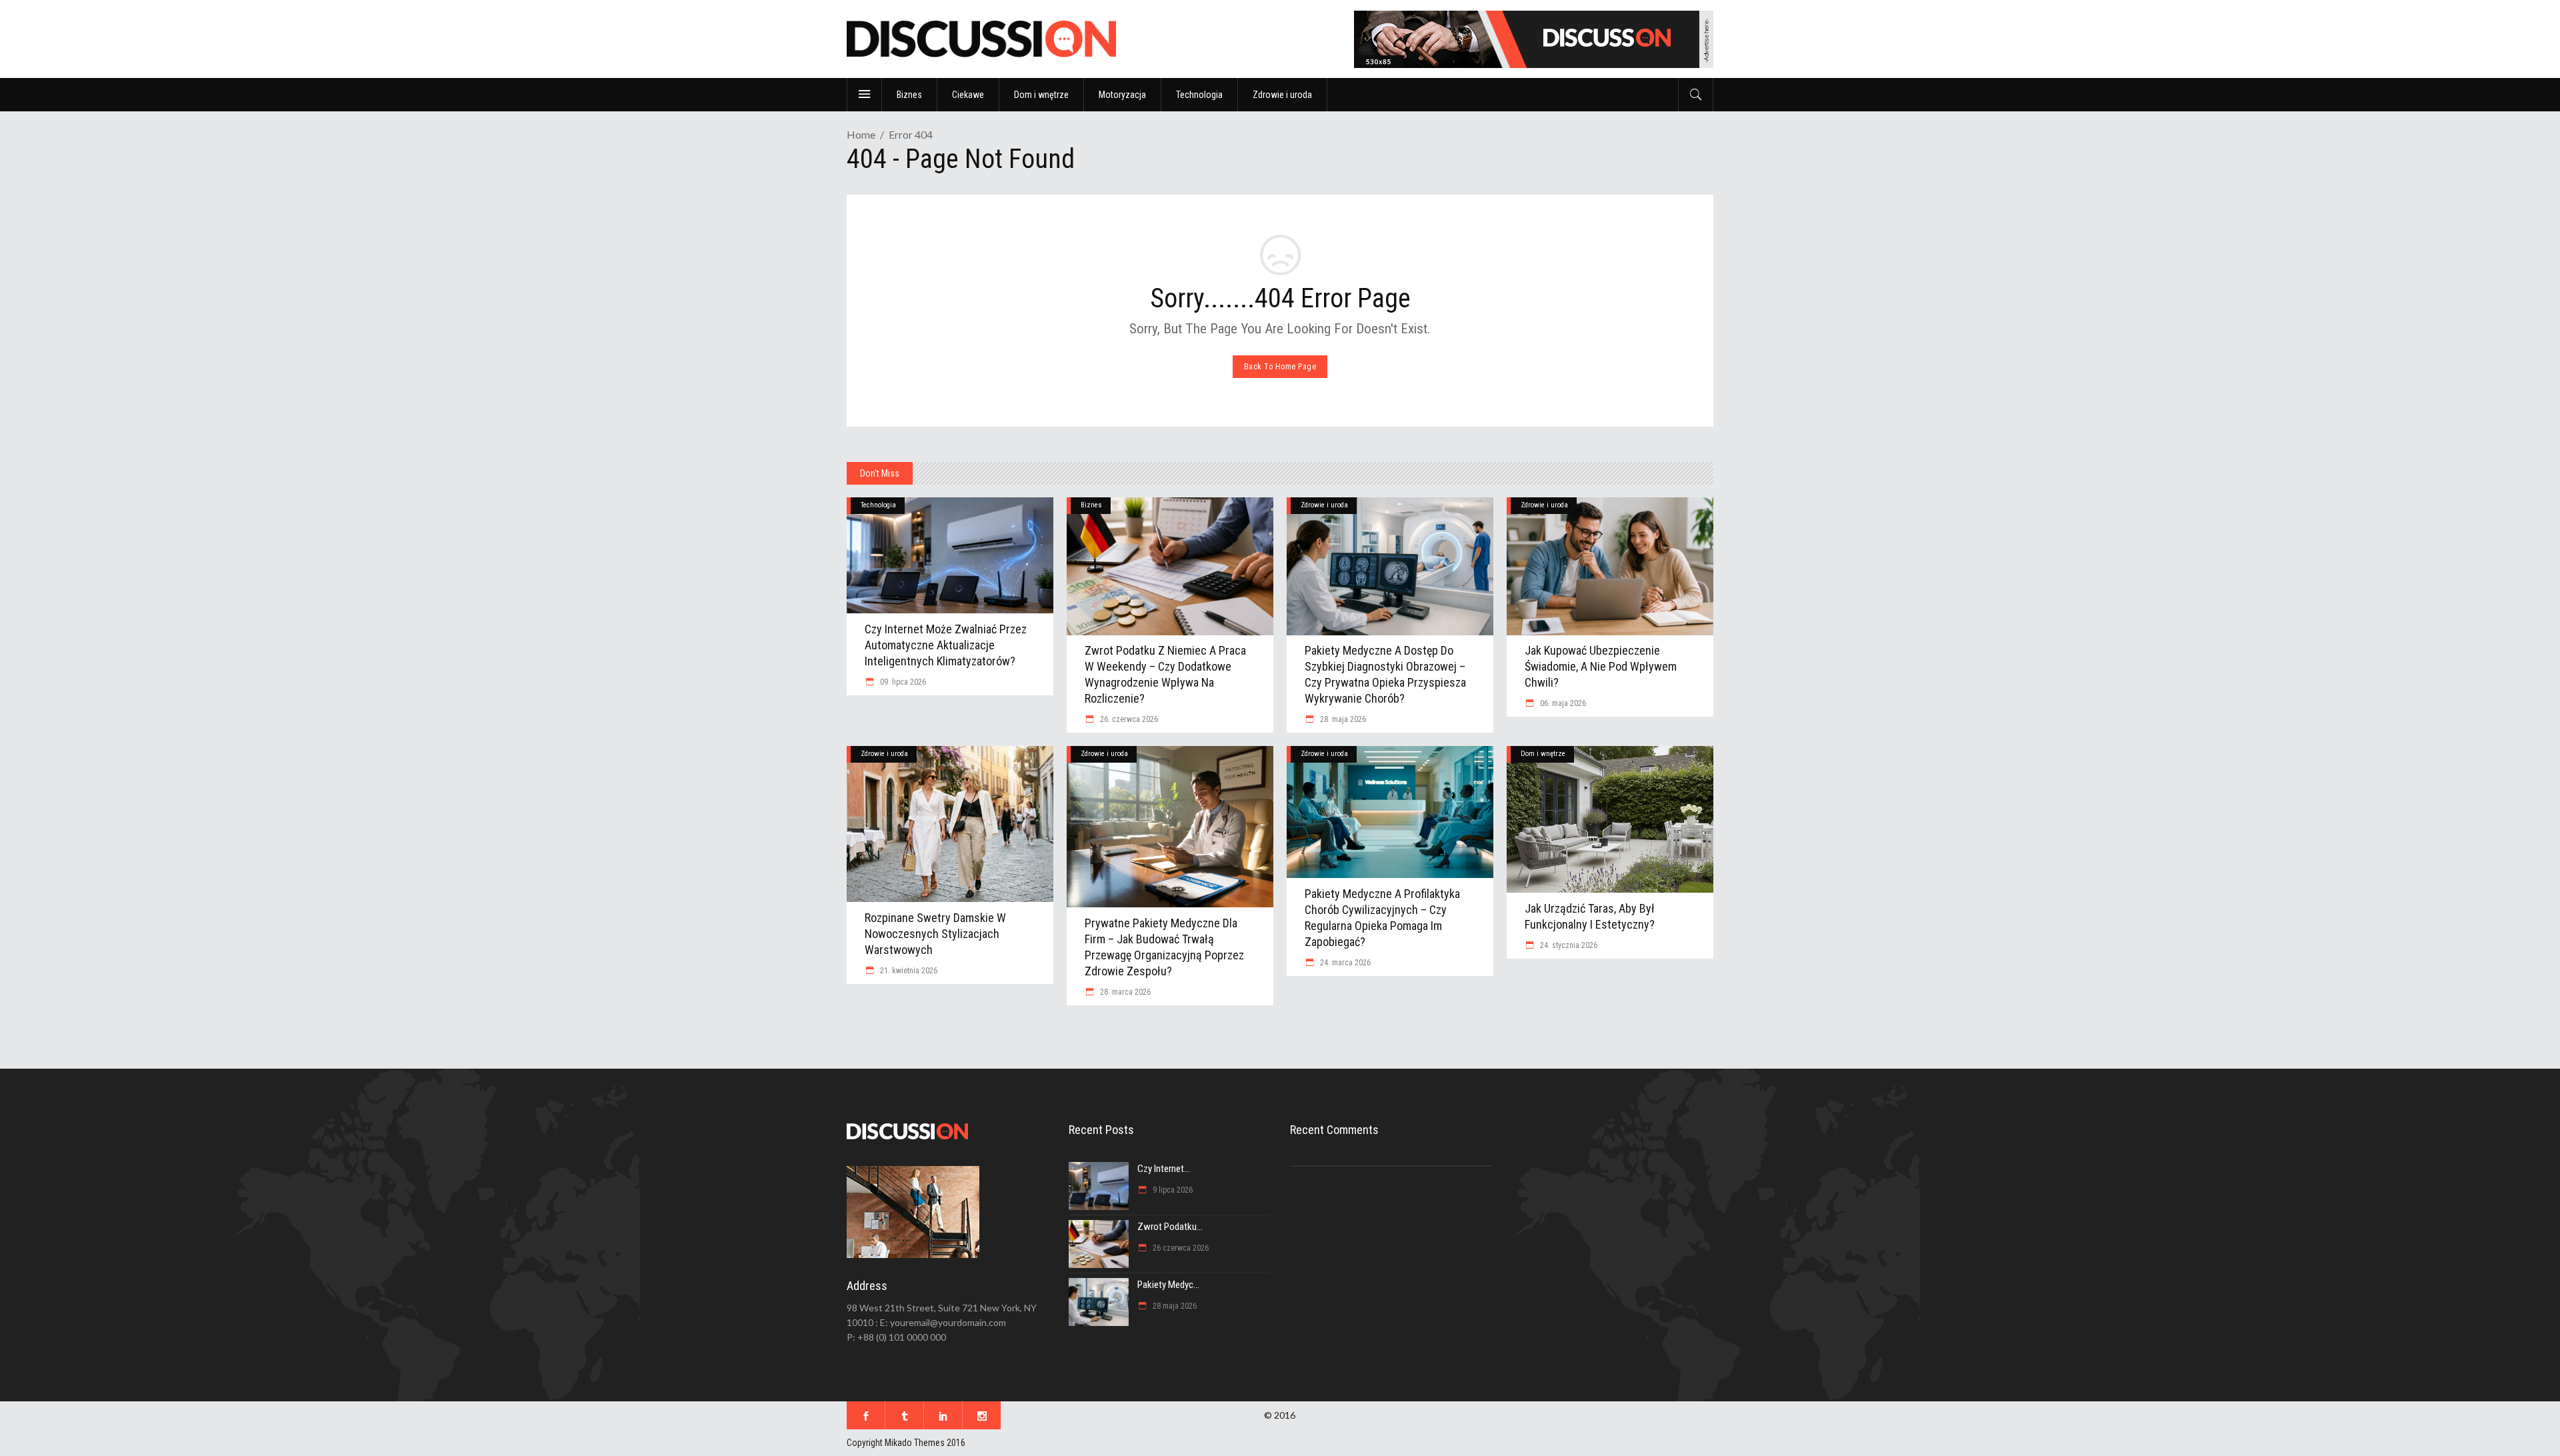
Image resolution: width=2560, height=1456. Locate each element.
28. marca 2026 (1124, 992)
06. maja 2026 (1562, 703)
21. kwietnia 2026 (908, 971)
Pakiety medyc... (1168, 1285)
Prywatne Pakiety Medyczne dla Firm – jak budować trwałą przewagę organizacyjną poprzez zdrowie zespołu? (1164, 947)
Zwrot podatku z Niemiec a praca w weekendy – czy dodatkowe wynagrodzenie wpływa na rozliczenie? (1165, 674)
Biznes (1091, 505)
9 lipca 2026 (1172, 1190)
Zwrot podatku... (1170, 1227)
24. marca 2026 (1344, 963)
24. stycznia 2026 (1568, 945)
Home (861, 134)
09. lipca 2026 (902, 682)
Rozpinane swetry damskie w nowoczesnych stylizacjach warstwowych (935, 934)
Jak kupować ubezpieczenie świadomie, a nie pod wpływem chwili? (1601, 666)
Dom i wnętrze (1543, 754)
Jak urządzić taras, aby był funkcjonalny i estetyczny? (1590, 916)
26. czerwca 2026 (1128, 719)
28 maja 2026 (1174, 1306)
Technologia (878, 505)
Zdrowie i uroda (1324, 505)
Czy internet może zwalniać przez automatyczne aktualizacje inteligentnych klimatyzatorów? (946, 645)
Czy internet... (1164, 1169)
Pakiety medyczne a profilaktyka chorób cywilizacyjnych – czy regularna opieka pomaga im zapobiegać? (1382, 918)
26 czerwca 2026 (1180, 1248)
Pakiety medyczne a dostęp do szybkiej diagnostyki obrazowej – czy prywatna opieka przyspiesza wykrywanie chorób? (1385, 674)
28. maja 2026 (1342, 719)
